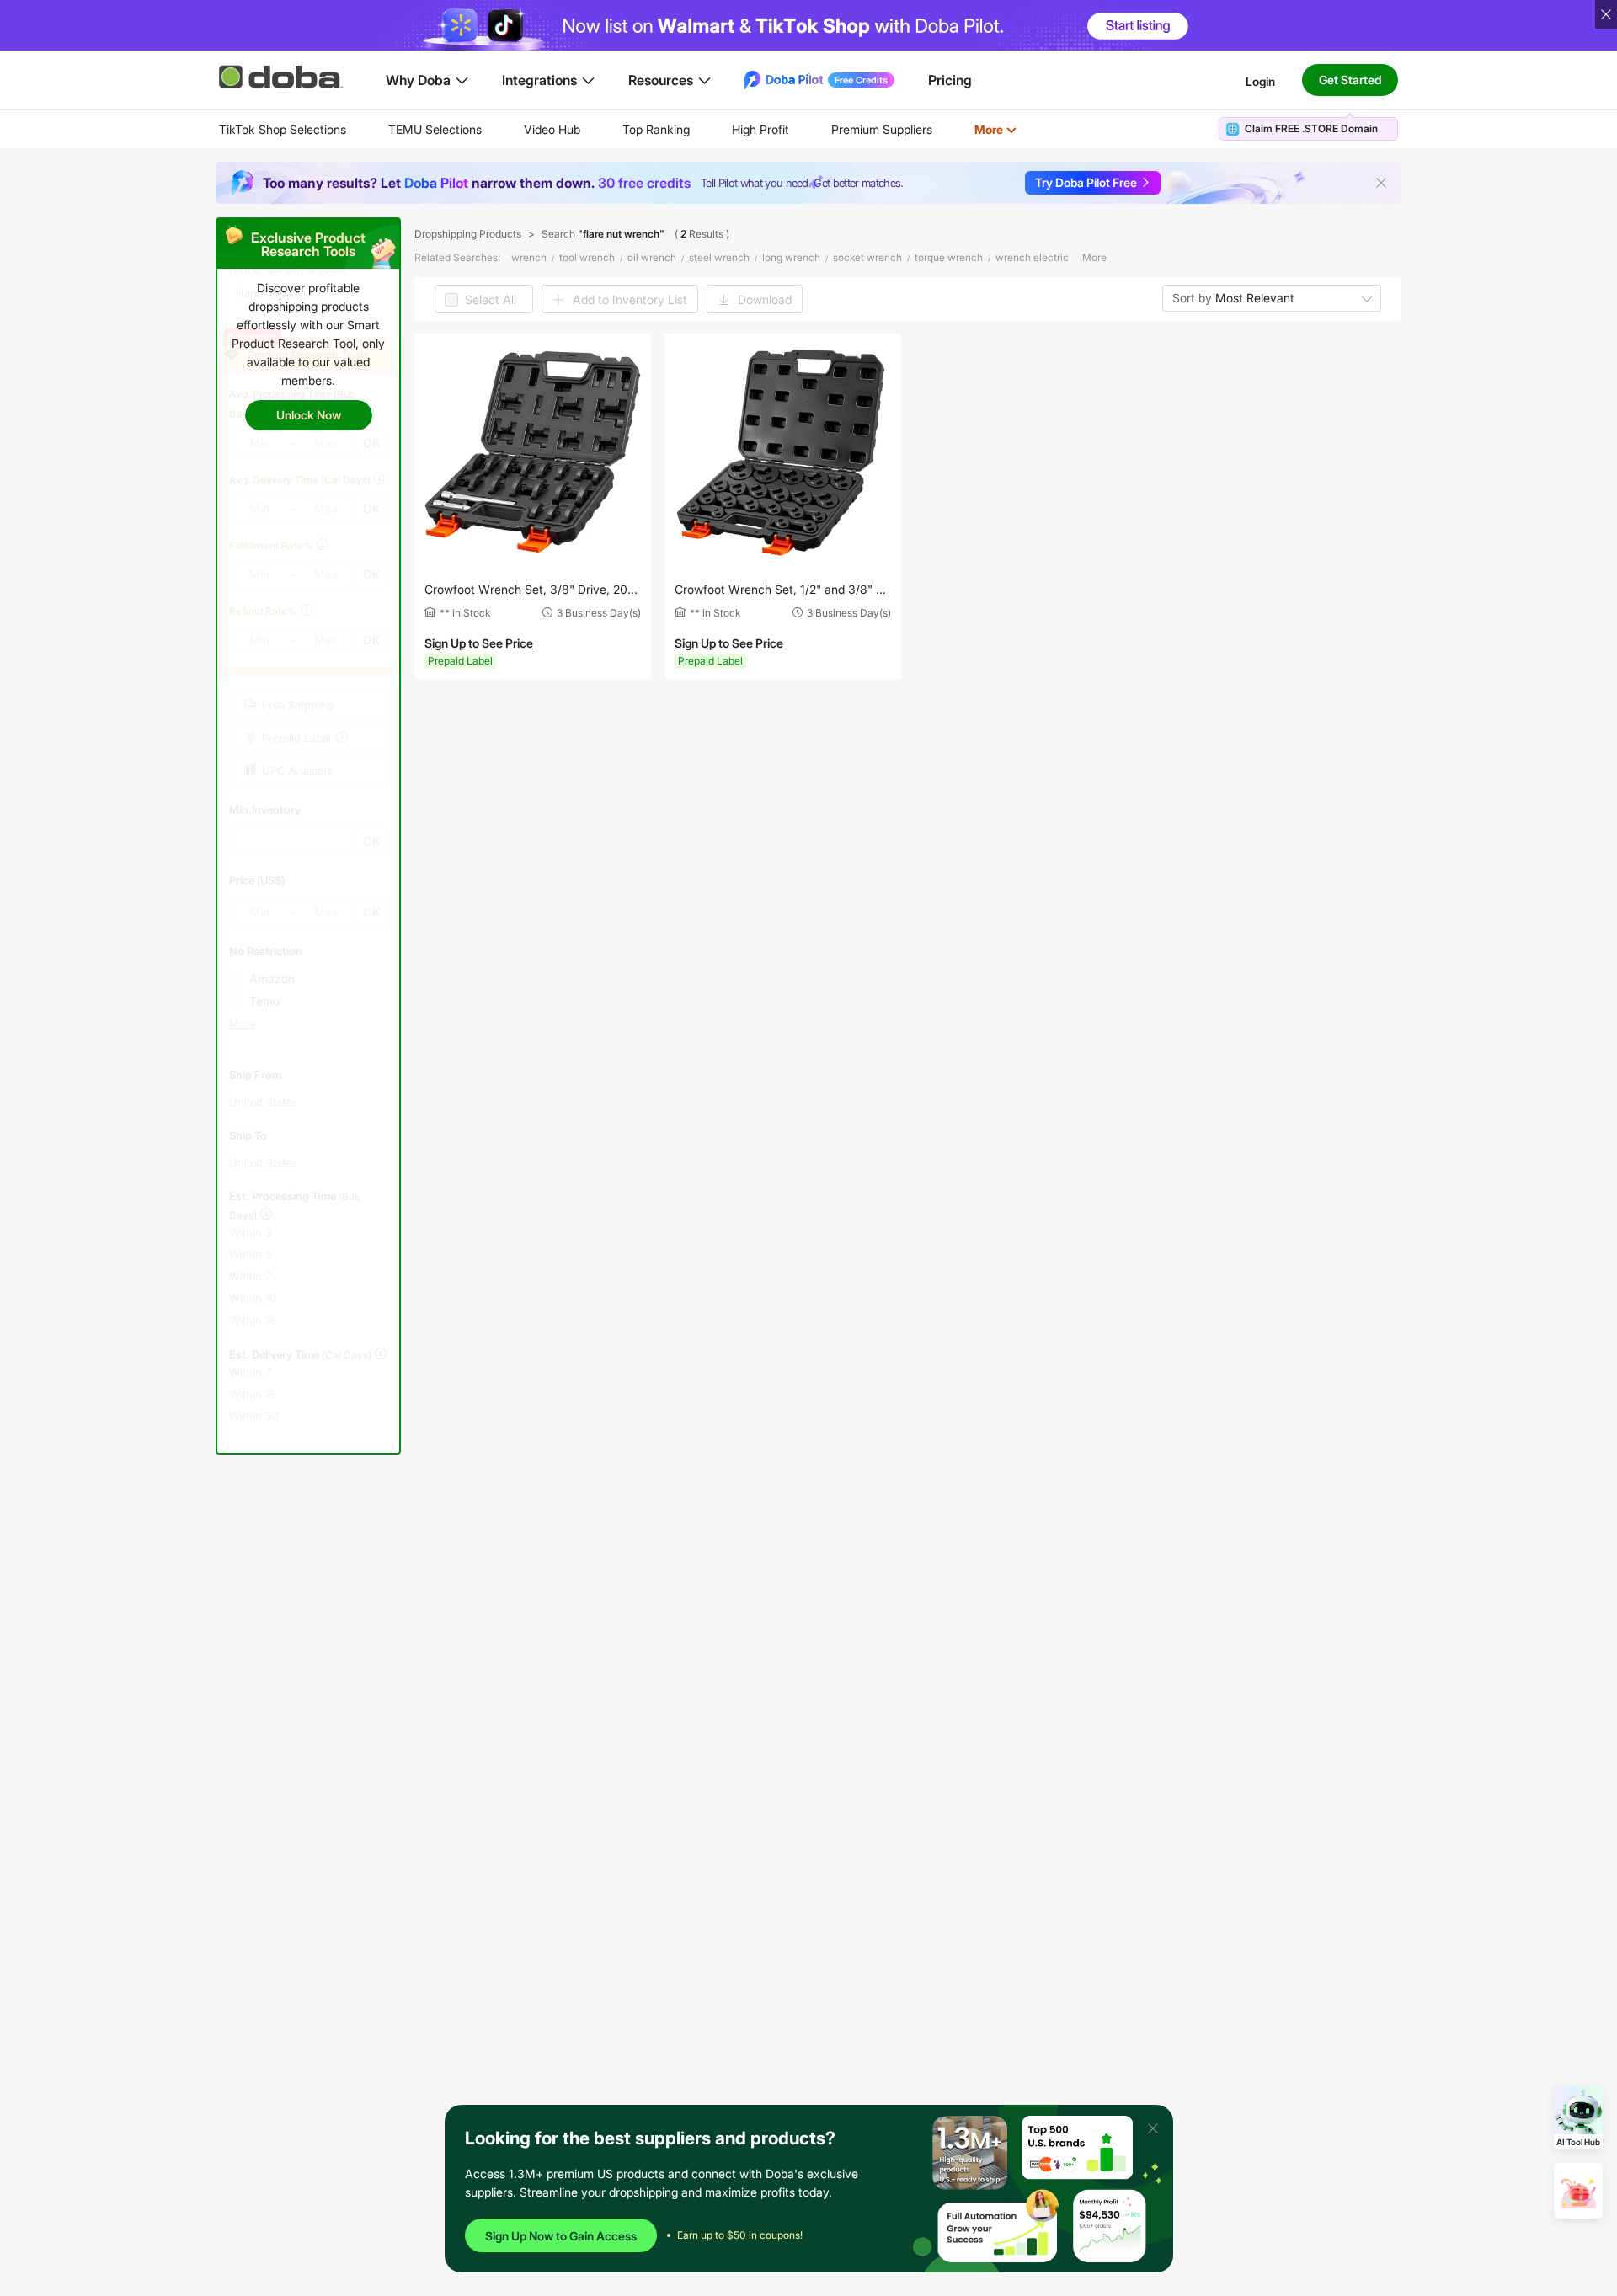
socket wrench (867, 257)
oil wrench (652, 257)
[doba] (282, 77)
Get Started (1350, 80)
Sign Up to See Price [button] (479, 643)
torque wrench (949, 257)
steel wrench (719, 257)
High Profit (760, 129)
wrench (529, 257)
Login (1260, 80)
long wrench (791, 257)
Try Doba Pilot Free (1086, 182)
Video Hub (552, 129)
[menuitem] (283, 130)
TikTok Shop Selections (283, 129)
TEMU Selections (435, 129)
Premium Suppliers (882, 129)
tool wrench (587, 257)
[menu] (639, 129)
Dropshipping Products (468, 234)
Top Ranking (656, 129)
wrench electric (1032, 257)
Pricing (950, 80)
